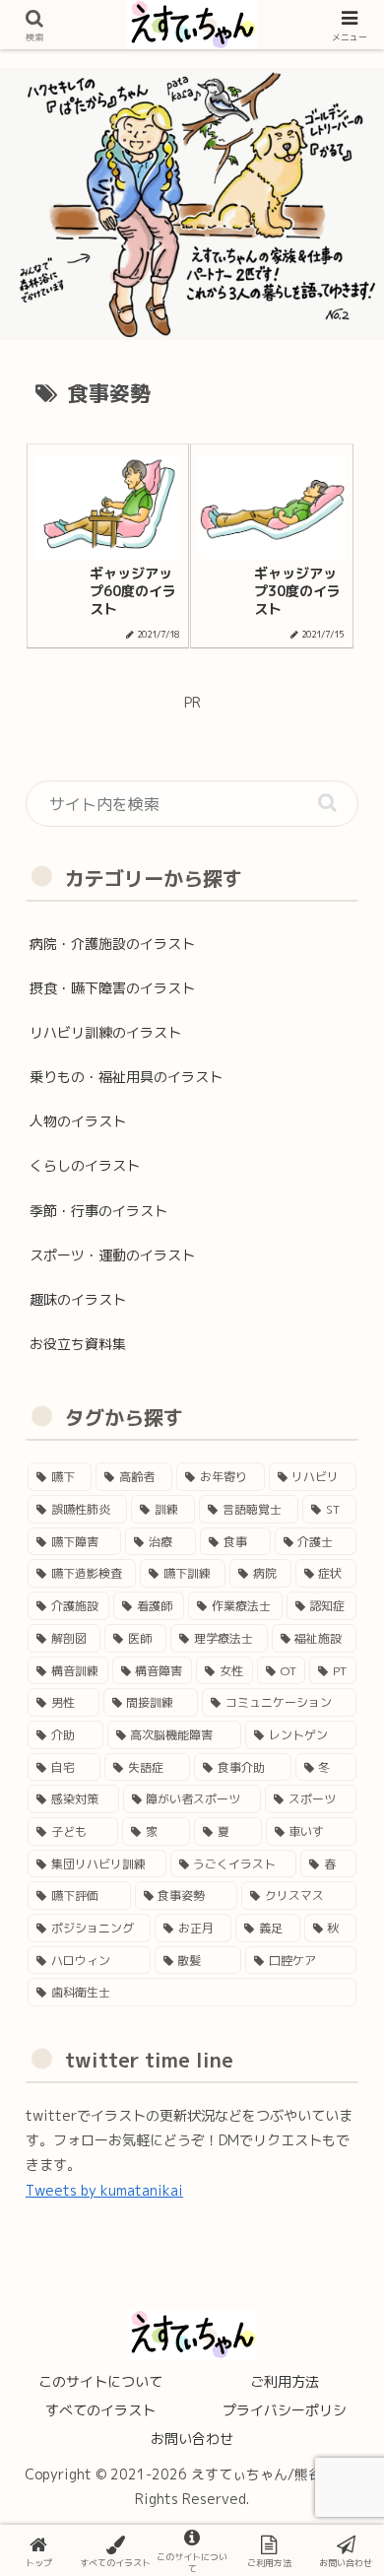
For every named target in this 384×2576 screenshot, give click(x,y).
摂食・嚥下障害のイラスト (112, 988)
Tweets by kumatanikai (104, 2190)
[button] (327, 803)
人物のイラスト (78, 1121)
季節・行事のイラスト (98, 1211)
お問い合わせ (192, 2439)
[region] (192, 203)
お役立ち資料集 (78, 1344)
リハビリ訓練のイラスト (105, 1032)
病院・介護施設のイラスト (112, 944)
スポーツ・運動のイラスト (112, 1255)
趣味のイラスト (78, 1299)
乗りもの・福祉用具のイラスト (126, 1077)
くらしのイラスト (85, 1165)
